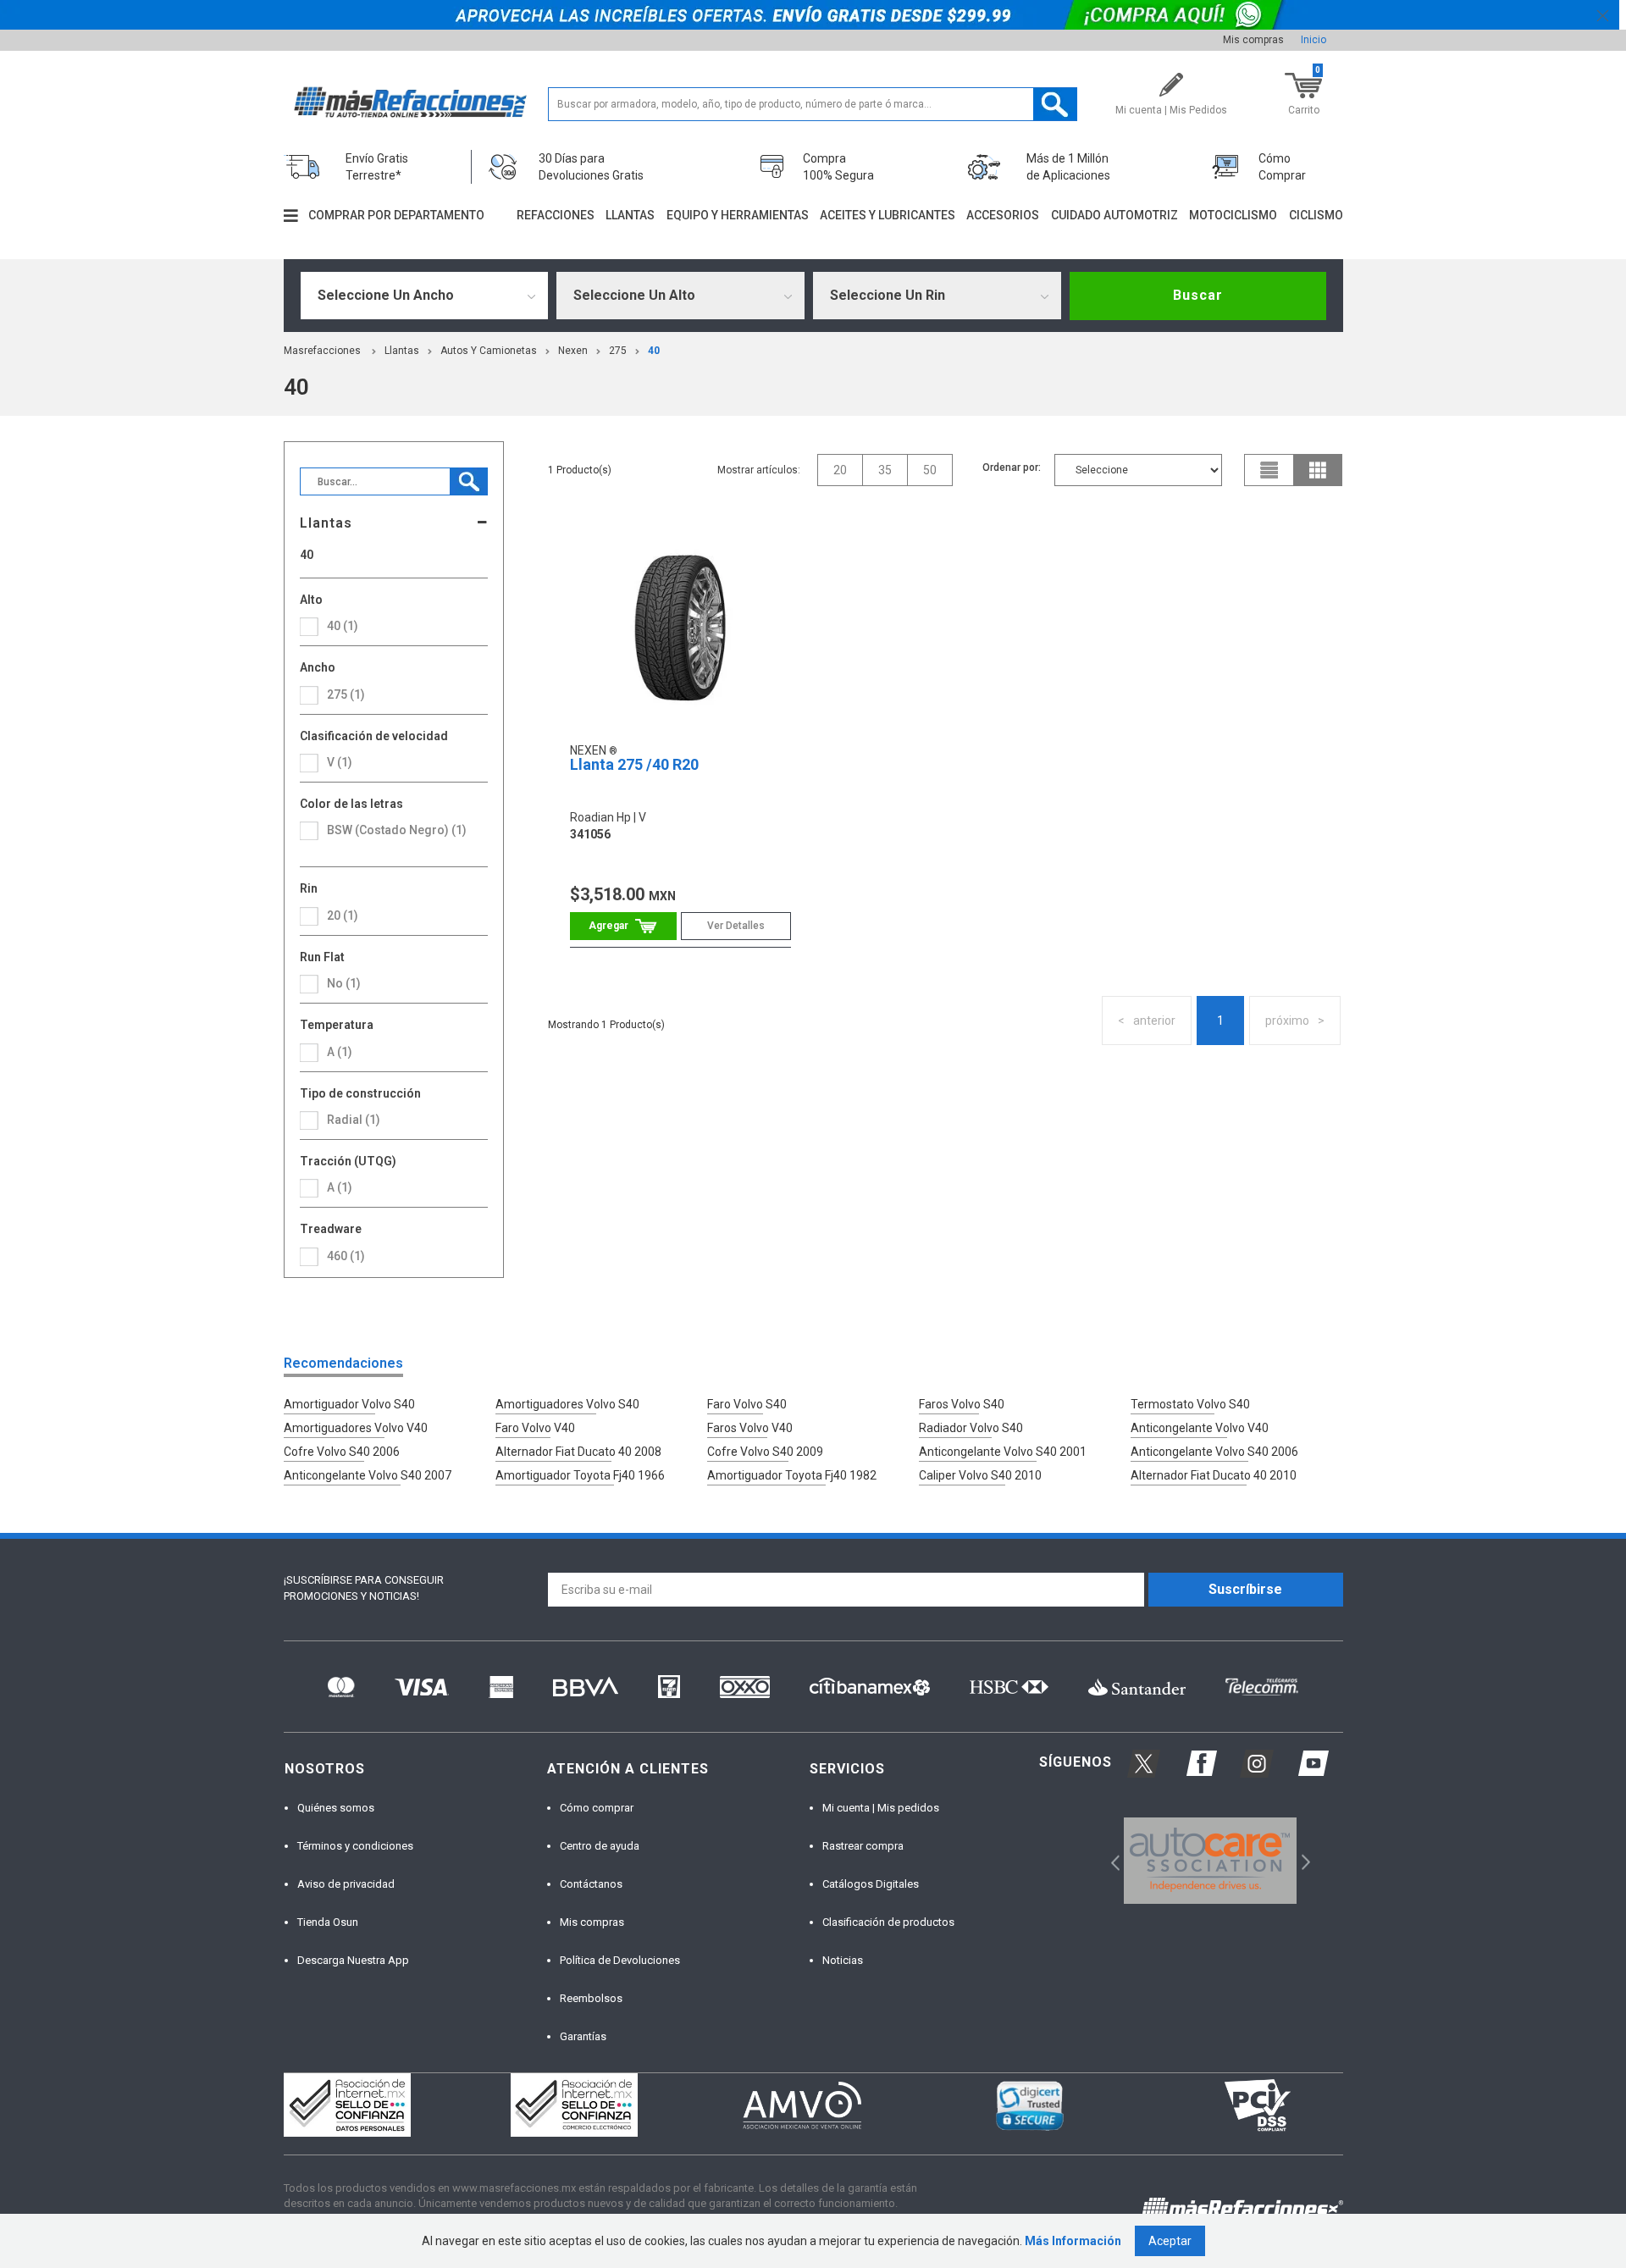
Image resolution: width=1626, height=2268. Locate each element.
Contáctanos (591, 1884)
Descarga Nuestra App (353, 1960)
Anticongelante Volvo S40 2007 (368, 1475)
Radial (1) (354, 1120)
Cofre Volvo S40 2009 (765, 1452)
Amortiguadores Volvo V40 (356, 1428)
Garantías (583, 2036)
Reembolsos (591, 1998)
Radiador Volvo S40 (971, 1428)
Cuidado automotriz (1114, 215)
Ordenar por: (1012, 467)
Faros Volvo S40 (962, 1404)
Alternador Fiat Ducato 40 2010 (1214, 1475)
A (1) (340, 1187)
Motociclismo (1233, 215)
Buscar (1198, 295)
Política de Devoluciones (620, 1960)
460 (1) (346, 1256)
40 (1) (343, 626)
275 (618, 351)
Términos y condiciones (355, 1846)
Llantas (630, 215)
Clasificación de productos (888, 1922)
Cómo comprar (597, 1808)
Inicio (1314, 40)
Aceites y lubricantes (888, 215)
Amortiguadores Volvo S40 (567, 1404)
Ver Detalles (736, 926)
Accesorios (1003, 215)
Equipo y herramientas (738, 215)
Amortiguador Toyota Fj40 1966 (580, 1475)
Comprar (623, 926)
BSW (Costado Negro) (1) (397, 830)
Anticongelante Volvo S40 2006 (1214, 1452)
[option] (1211, 1861)
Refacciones (556, 215)
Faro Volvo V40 (535, 1428)
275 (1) (346, 694)
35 (885, 470)
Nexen (573, 351)
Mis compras (1253, 40)
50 (930, 470)
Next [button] (1304, 1861)
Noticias (843, 1960)
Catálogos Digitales (871, 1884)
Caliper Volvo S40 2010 (980, 1475)
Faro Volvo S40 (747, 1404)
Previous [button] (1110, 1861)
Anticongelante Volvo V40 (1200, 1428)
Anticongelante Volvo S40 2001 (1003, 1452)
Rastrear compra (863, 1846)
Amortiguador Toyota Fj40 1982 (792, 1475)
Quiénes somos (336, 1808)
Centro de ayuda (600, 1846)
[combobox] (425, 296)
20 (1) (343, 915)
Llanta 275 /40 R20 (634, 764)
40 (654, 351)
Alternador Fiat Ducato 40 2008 (578, 1452)
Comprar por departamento (396, 215)
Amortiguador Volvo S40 (349, 1404)
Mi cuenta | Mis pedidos (881, 1808)
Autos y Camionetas (489, 351)
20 (840, 470)
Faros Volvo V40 (750, 1428)
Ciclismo (1316, 215)
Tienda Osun (328, 1922)
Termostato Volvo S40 (1190, 1404)
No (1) (344, 983)
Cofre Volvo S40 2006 (342, 1452)
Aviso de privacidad (346, 1884)
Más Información (1073, 2241)
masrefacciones (322, 351)
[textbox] (813, 104)
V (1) (340, 762)
